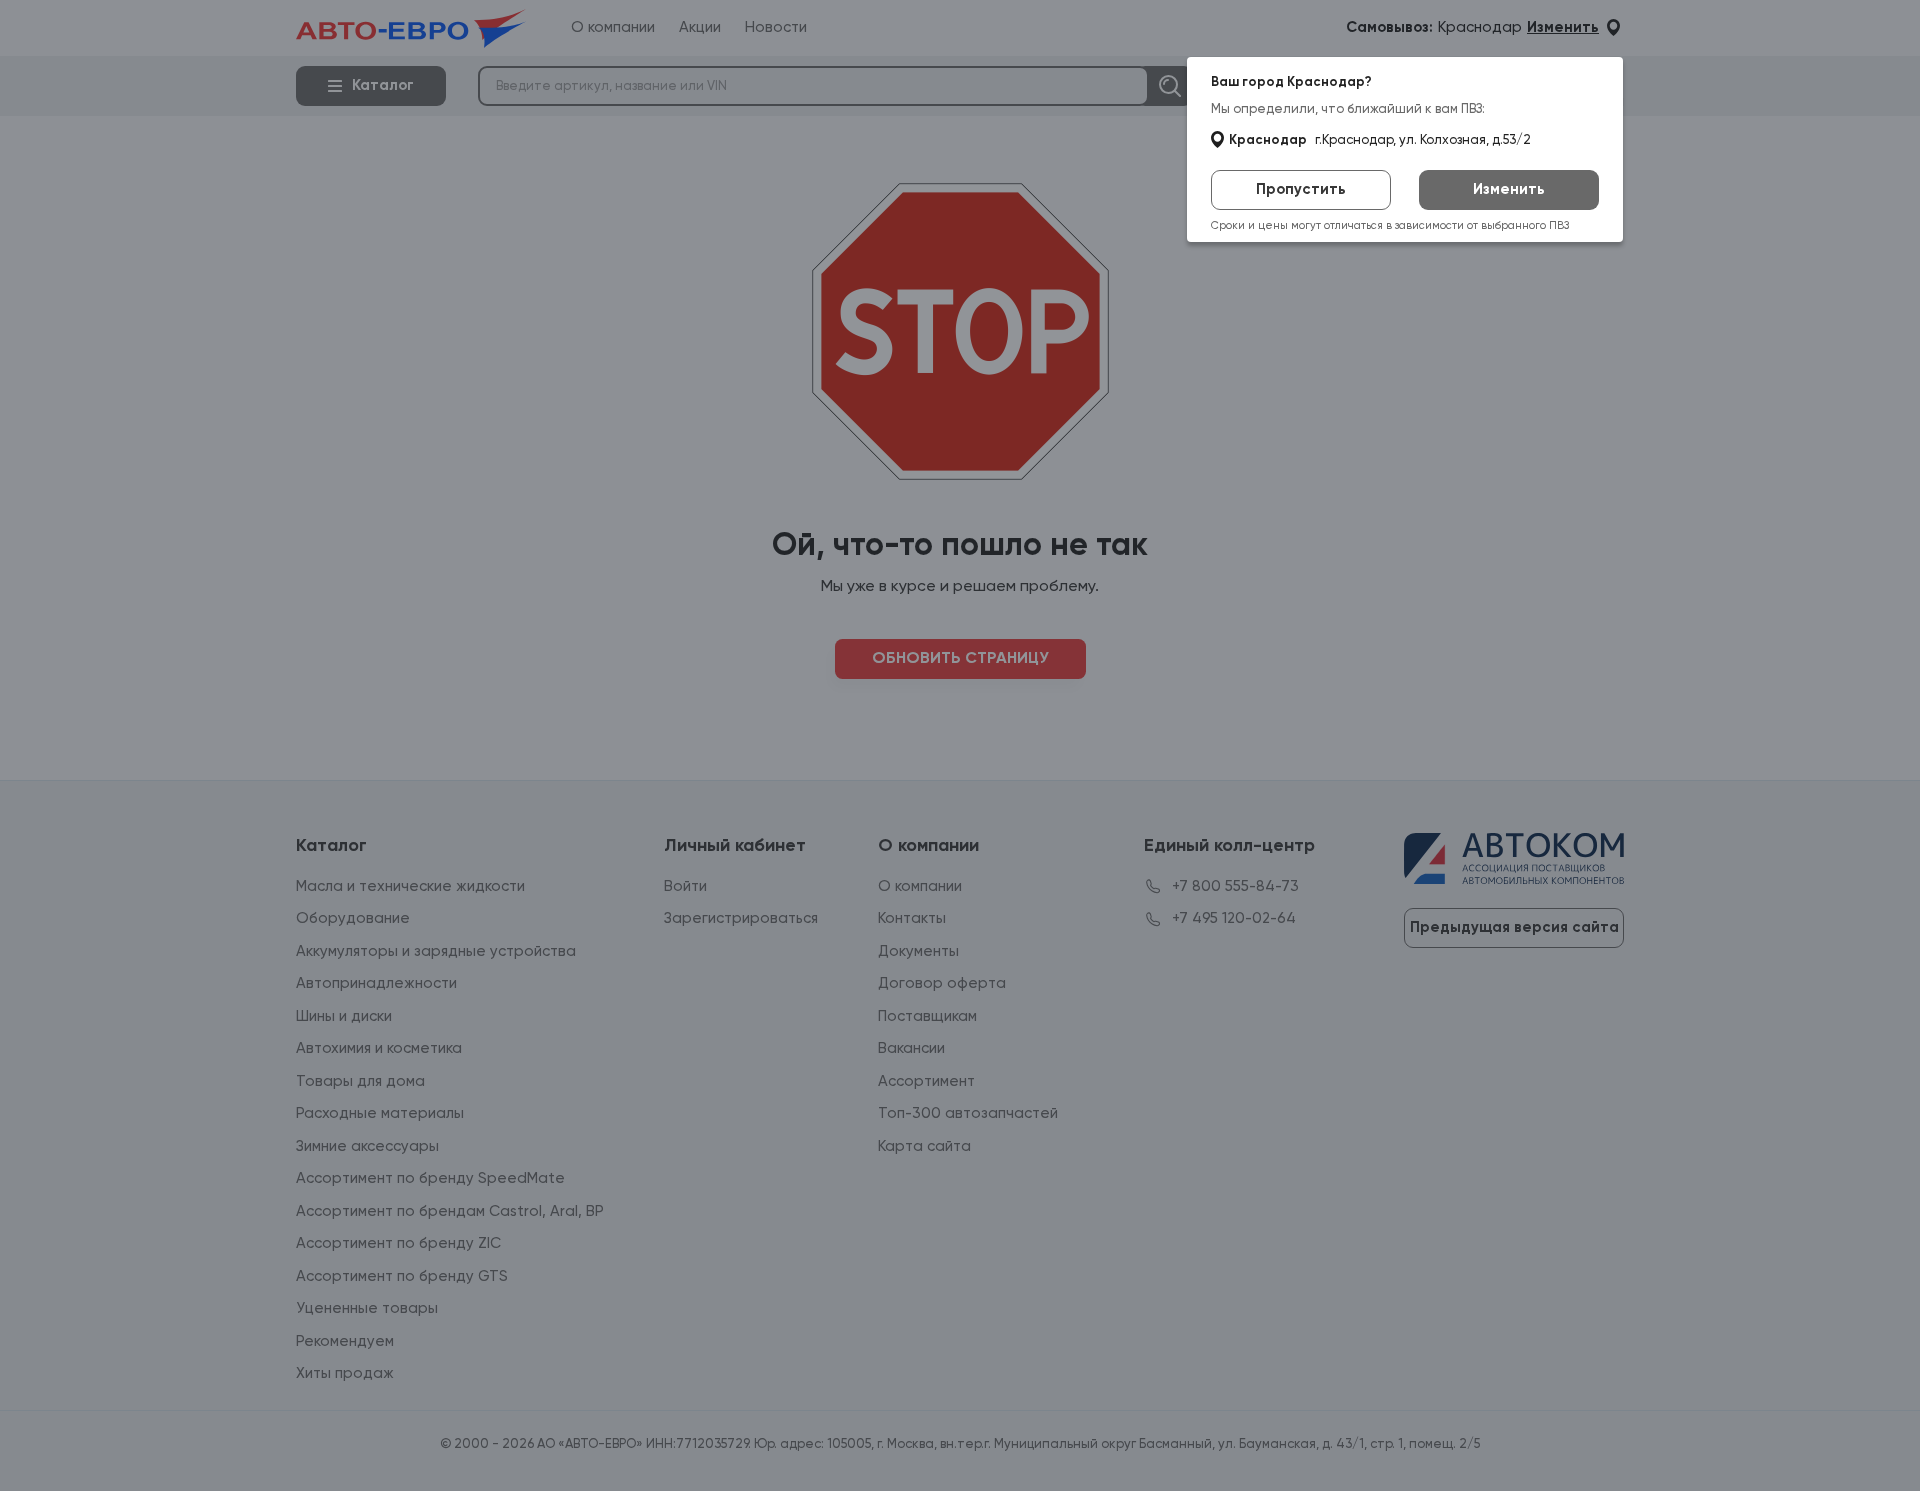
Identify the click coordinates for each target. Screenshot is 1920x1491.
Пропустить (1301, 189)
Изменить (1509, 189)
